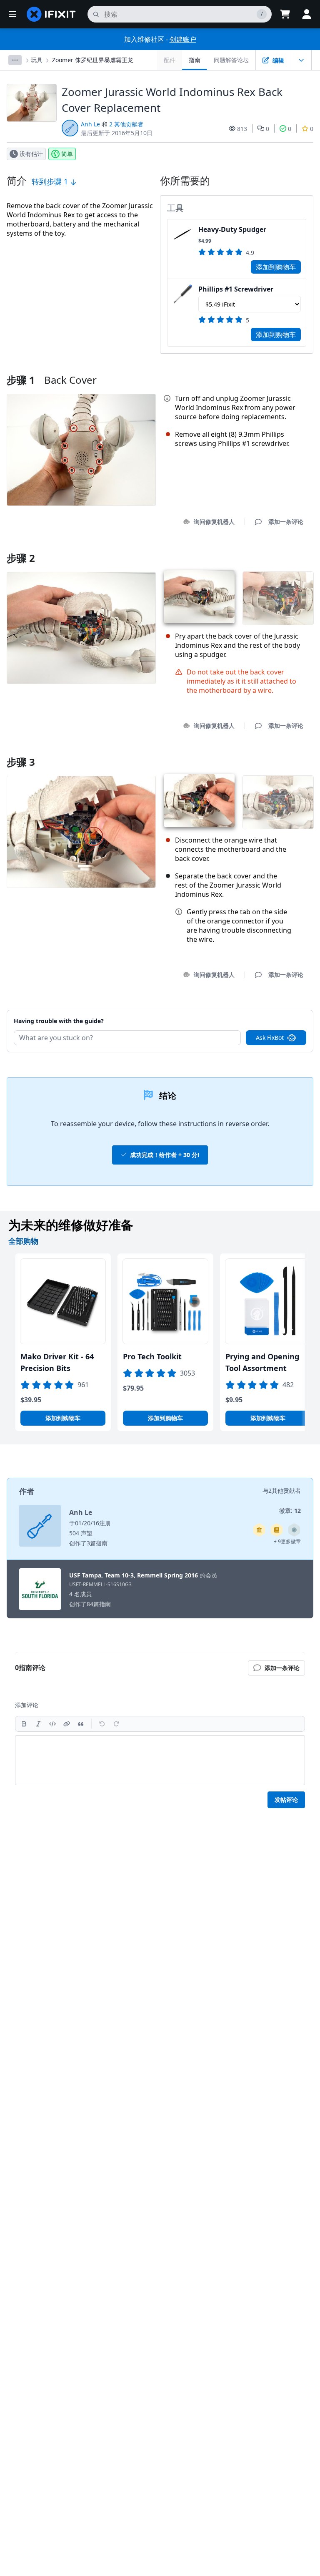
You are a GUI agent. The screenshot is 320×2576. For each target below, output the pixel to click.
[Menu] (12, 14)
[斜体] (38, 1724)
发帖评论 (286, 1800)
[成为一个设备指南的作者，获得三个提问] (294, 1530)
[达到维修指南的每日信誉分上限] (277, 1530)
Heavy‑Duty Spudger (232, 229)
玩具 (37, 60)
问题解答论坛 (231, 60)
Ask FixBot (270, 1038)
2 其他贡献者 (126, 124)
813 (242, 129)
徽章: (290, 1511)
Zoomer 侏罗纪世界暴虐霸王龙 (93, 60)
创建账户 (183, 39)
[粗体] (24, 1724)
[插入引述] (81, 1724)
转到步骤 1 (51, 181)
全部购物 (23, 1241)
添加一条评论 (278, 1010)
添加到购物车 (276, 267)
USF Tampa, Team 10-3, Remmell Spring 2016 (134, 1575)
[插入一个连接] (67, 1724)
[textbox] (160, 1760)
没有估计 (31, 154)
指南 (195, 60)
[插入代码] (52, 1724)
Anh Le (90, 124)
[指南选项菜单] (301, 60)
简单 (67, 154)
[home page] (51, 14)
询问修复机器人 (214, 522)
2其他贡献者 (285, 1491)
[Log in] (307, 14)
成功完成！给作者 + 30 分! (165, 1155)
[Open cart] (285, 14)
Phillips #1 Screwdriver (236, 289)
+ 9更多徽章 (287, 1541)
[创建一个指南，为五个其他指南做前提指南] (259, 1530)
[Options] (15, 60)
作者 (27, 1491)
